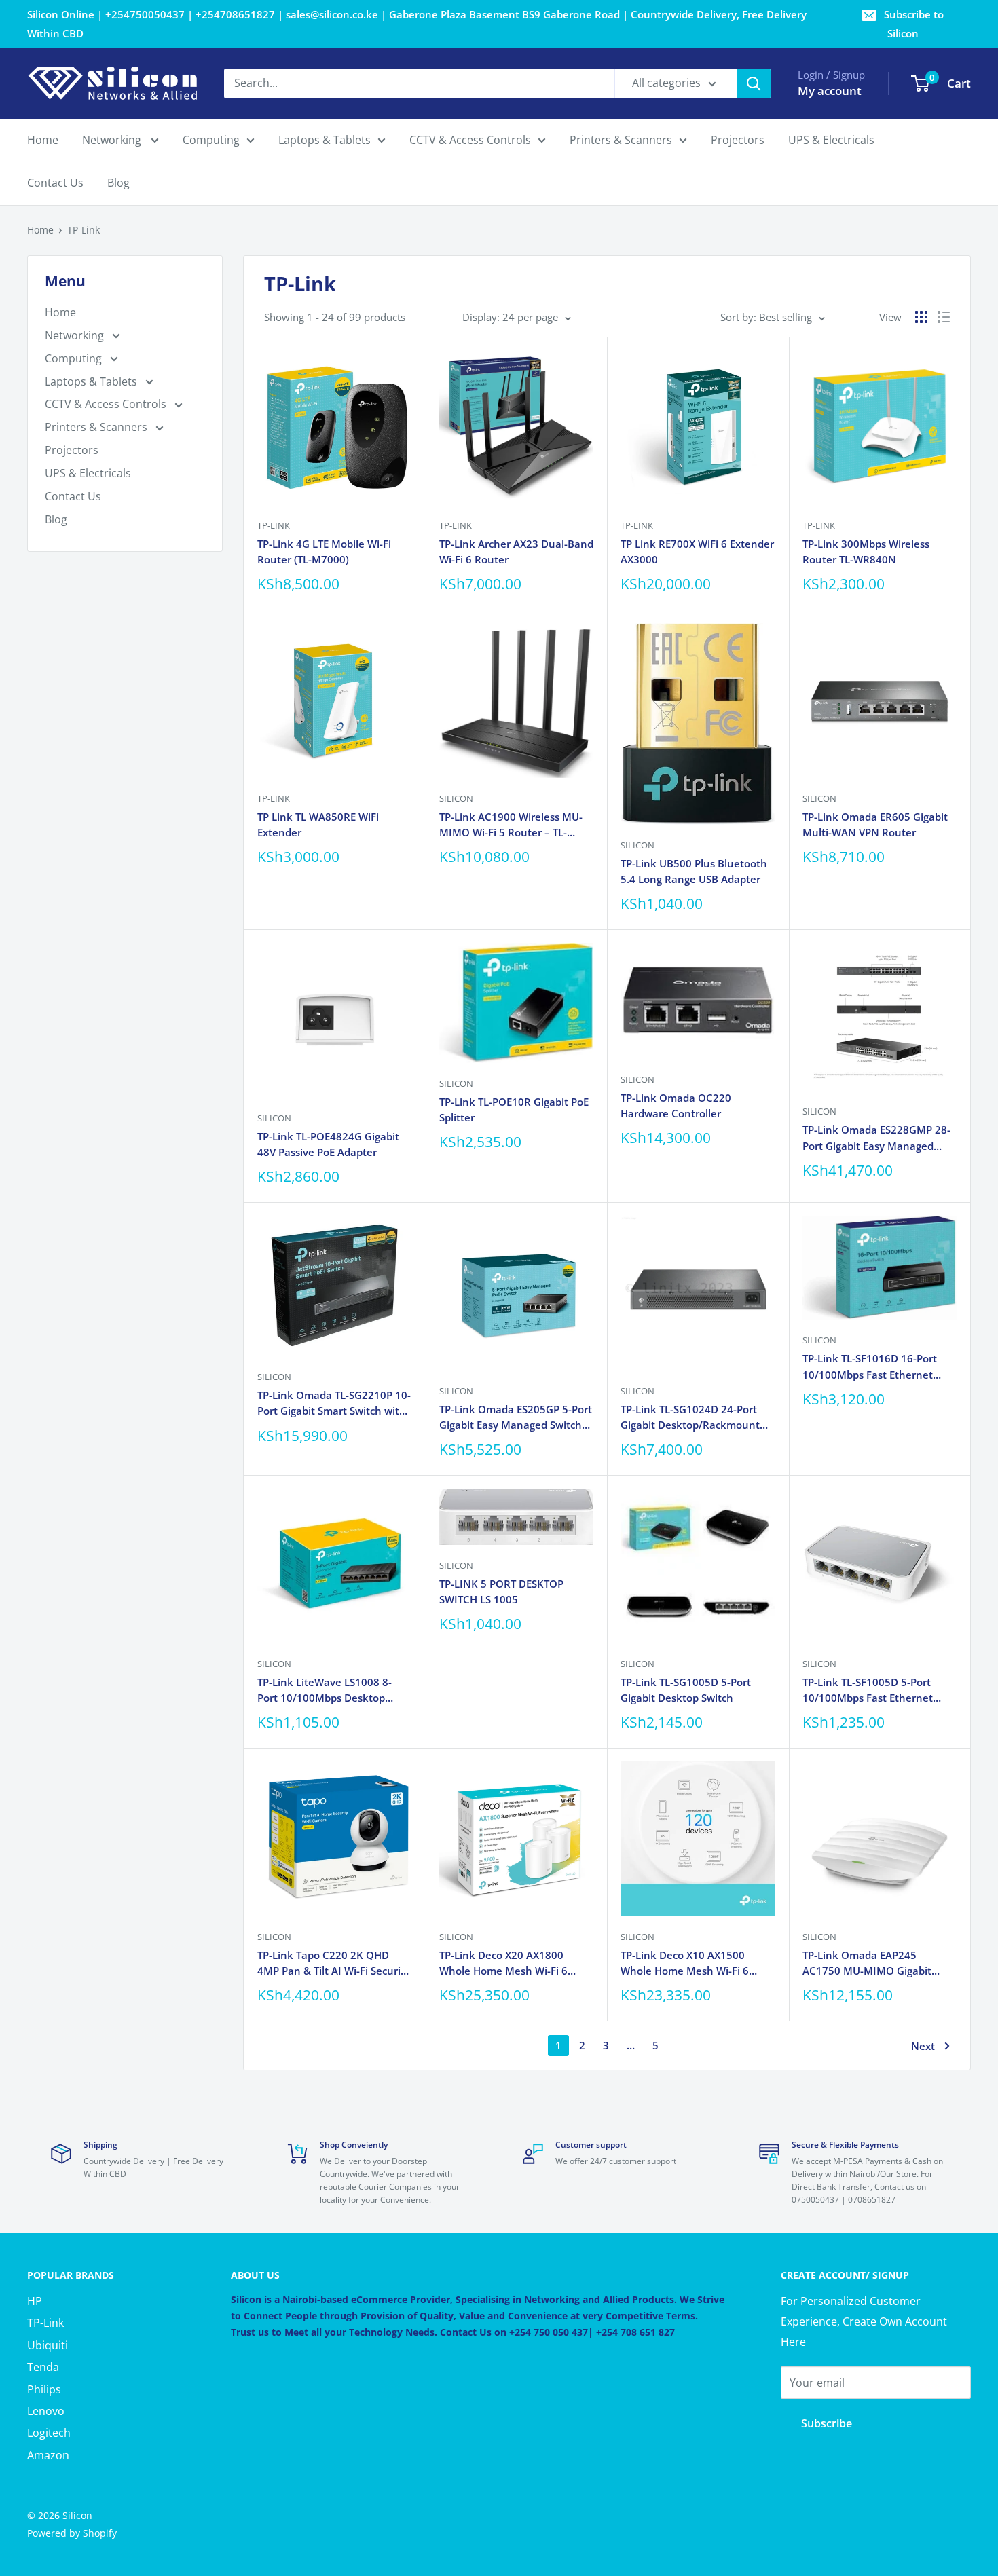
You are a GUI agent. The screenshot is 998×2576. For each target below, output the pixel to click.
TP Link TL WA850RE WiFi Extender (318, 824)
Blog (118, 183)
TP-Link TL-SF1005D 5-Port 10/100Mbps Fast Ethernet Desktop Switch (868, 1691)
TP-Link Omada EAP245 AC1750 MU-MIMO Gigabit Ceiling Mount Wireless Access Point (876, 1964)
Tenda (43, 2367)
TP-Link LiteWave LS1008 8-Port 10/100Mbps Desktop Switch (325, 1691)
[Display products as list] (944, 317)
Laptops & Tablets (325, 140)
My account (830, 91)
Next (923, 2046)
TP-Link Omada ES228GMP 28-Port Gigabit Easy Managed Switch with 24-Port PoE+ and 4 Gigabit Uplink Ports (879, 1138)
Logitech (49, 2433)
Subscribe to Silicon (914, 24)
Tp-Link (274, 525)
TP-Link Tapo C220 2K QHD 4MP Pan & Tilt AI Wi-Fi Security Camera (334, 1964)
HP (35, 2301)
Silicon (456, 798)
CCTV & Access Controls (470, 140)
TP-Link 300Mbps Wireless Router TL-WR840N (866, 552)
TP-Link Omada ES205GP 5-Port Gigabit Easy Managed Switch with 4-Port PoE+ (516, 1418)
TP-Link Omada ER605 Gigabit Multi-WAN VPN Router (875, 824)
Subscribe (827, 2423)
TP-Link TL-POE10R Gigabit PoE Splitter (514, 1109)
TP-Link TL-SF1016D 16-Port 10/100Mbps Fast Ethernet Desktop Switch (870, 1367)
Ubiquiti (48, 2345)
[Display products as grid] (921, 317)
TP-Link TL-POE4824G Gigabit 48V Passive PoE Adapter (328, 1144)
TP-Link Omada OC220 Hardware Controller (676, 1105)
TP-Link (84, 230)
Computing (211, 140)
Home (43, 140)
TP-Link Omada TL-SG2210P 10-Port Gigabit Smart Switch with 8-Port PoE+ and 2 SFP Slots (334, 1404)
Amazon (48, 2455)
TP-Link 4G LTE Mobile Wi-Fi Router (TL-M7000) (324, 552)
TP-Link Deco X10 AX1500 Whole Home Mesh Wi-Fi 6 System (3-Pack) (685, 1964)
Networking (113, 140)
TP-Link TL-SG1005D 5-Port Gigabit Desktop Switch (686, 1690)
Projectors (738, 140)
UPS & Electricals (831, 140)
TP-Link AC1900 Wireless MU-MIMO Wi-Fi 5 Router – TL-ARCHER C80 (511, 825)
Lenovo (46, 2411)
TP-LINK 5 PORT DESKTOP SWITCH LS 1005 (501, 1591)
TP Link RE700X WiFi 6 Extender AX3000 (697, 552)
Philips (44, 2389)
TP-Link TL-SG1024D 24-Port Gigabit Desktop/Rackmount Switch (690, 1418)
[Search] (754, 83)
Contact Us (55, 183)
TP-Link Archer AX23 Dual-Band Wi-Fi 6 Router (516, 552)
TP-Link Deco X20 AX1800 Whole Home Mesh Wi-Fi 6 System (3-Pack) (503, 1964)
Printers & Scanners (621, 140)
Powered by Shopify (72, 2533)
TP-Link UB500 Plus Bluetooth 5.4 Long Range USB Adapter (694, 871)
